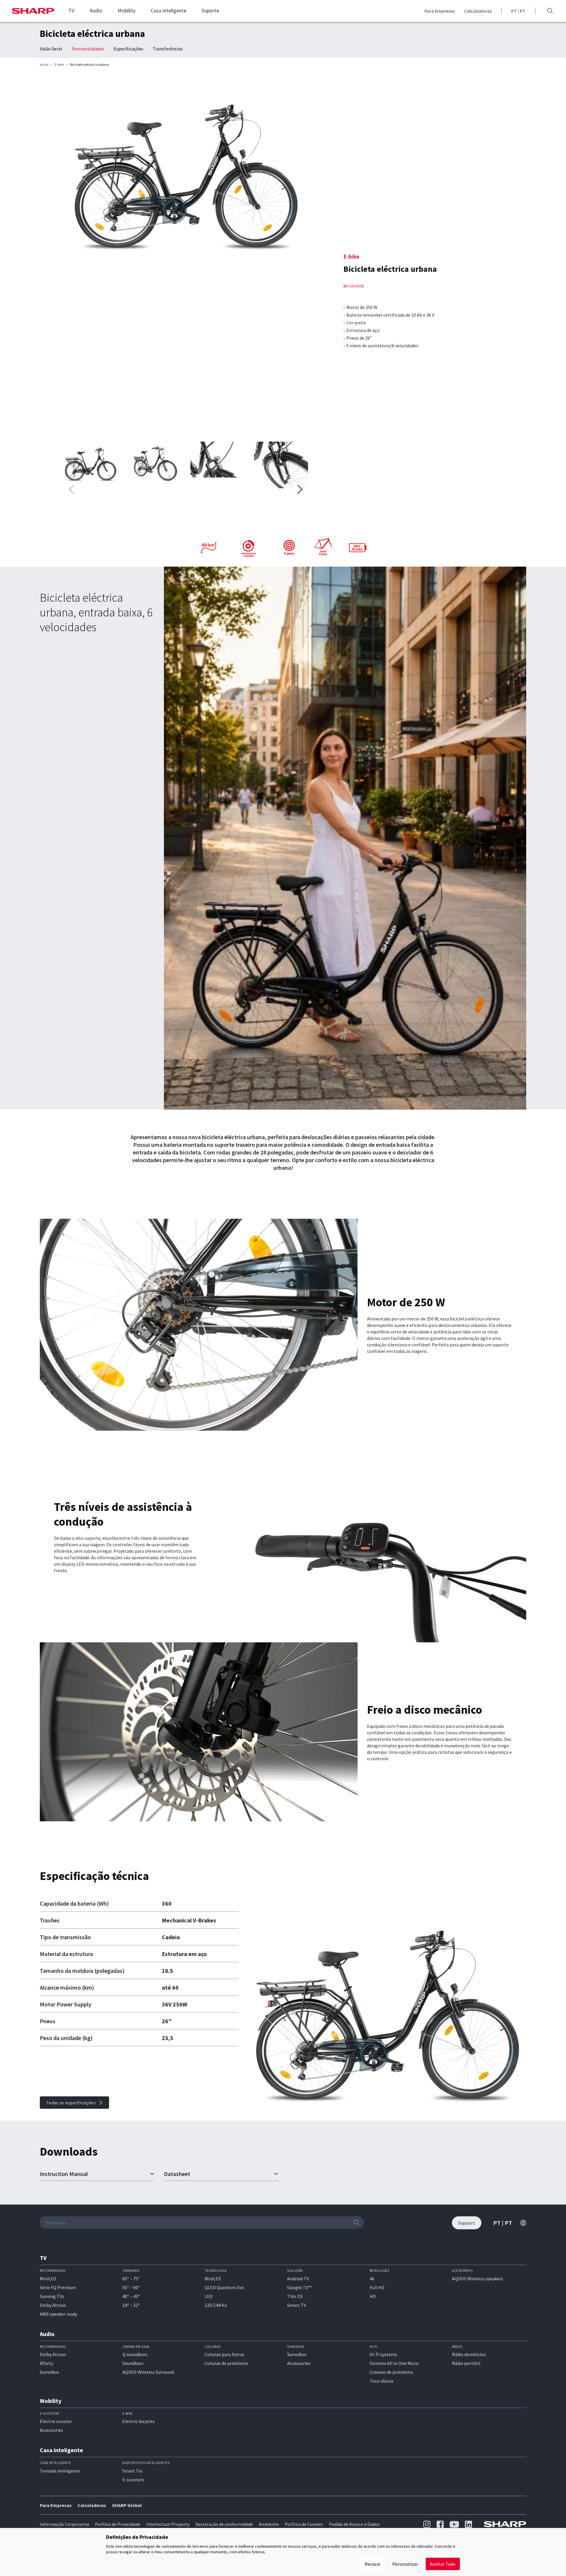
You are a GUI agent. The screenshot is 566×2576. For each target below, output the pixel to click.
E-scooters (133, 2480)
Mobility (126, 11)
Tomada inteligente (60, 2471)
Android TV (298, 2279)
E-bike (59, 65)
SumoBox (49, 2372)
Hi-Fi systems (383, 2354)
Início (44, 65)
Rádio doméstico (469, 2354)
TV (71, 11)
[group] (186, 167)
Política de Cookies (304, 2524)
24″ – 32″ (131, 2305)
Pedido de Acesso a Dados (354, 2524)
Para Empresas (440, 11)
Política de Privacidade (118, 2524)
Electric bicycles (139, 2421)
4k (372, 2279)
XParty (46, 2363)
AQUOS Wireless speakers (478, 2279)
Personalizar (405, 2564)
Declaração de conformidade (224, 2524)
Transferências (168, 49)
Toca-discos (382, 2381)
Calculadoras (478, 11)
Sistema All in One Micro (394, 2363)
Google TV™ (299, 2287)
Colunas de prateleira (226, 2363)
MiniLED (48, 2279)
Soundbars (133, 2363)
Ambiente (269, 2524)
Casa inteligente (168, 11)
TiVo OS (295, 2296)
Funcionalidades (88, 49)
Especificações (128, 49)
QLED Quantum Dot (224, 2287)
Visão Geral (51, 49)
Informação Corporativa (64, 2524)
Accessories (299, 2363)
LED (209, 2296)
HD (373, 2296)
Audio (96, 11)
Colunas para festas (224, 2354)
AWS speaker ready (59, 2314)
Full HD (377, 2287)
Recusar (373, 2564)
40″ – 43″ (131, 2296)
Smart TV (297, 2305)
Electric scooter (56, 2421)
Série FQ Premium (58, 2287)
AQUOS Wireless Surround (148, 2372)
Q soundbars (135, 2354)
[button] (300, 489)
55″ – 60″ (131, 2287)
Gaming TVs (52, 2296)
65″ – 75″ (131, 2279)
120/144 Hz (216, 2305)
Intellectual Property (168, 2524)
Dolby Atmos (53, 2305)
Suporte (210, 11)
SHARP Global (127, 2505)
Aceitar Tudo (443, 2564)
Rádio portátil (466, 2363)
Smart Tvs (133, 2471)
